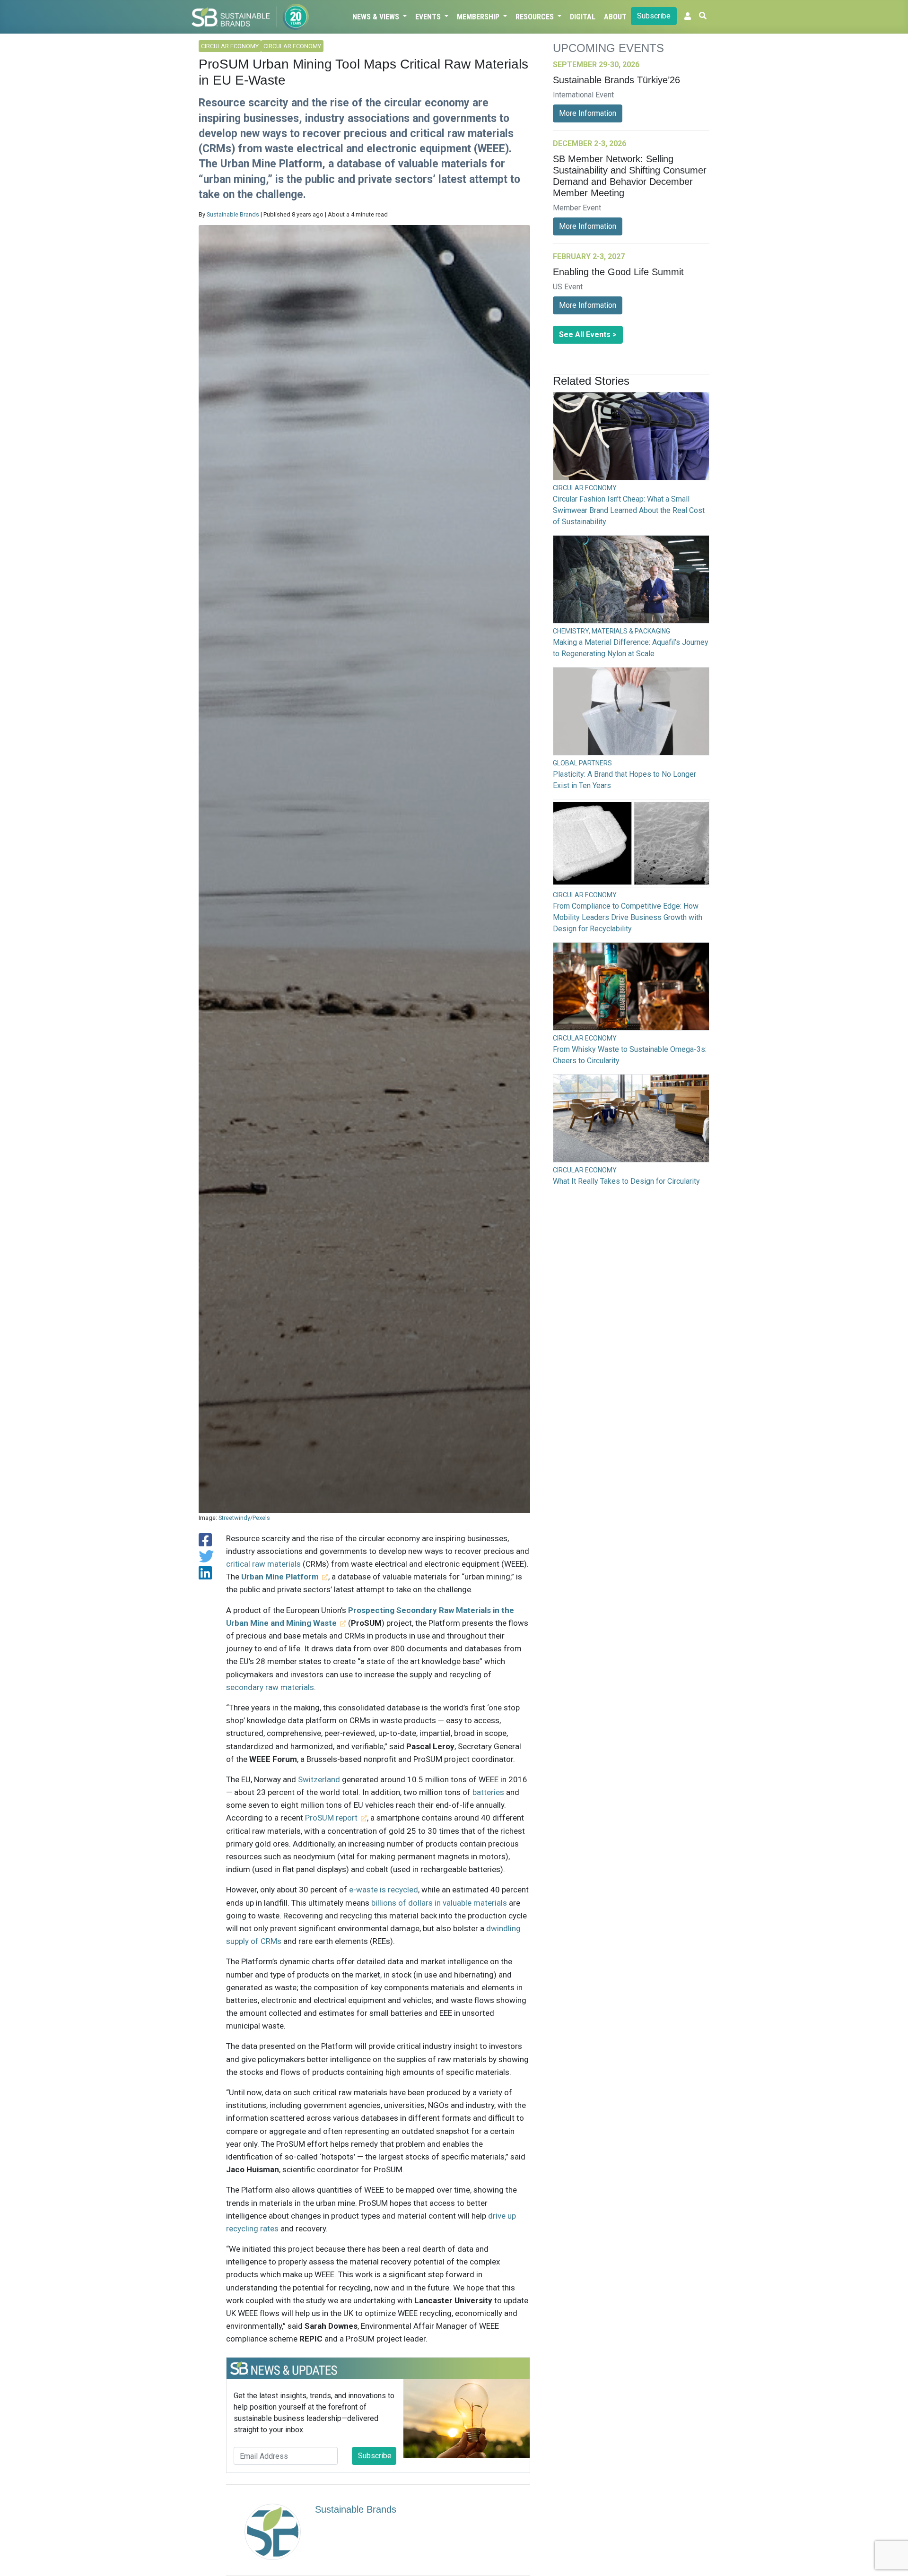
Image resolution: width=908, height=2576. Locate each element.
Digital (583, 17)
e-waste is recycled (384, 1890)
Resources (536, 17)
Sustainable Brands (233, 214)
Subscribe (654, 16)
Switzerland (319, 1779)
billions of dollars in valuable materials (439, 1903)
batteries (488, 1792)
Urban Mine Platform (280, 1577)
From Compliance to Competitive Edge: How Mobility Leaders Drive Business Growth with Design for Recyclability (628, 917)
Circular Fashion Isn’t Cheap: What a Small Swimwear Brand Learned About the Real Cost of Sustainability (629, 510)
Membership (479, 17)
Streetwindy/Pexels (244, 1518)
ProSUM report (331, 1818)
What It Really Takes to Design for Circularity (626, 1181)
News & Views (377, 17)
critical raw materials (263, 1564)
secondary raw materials (270, 1687)
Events (429, 17)
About (615, 17)
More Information (588, 113)
